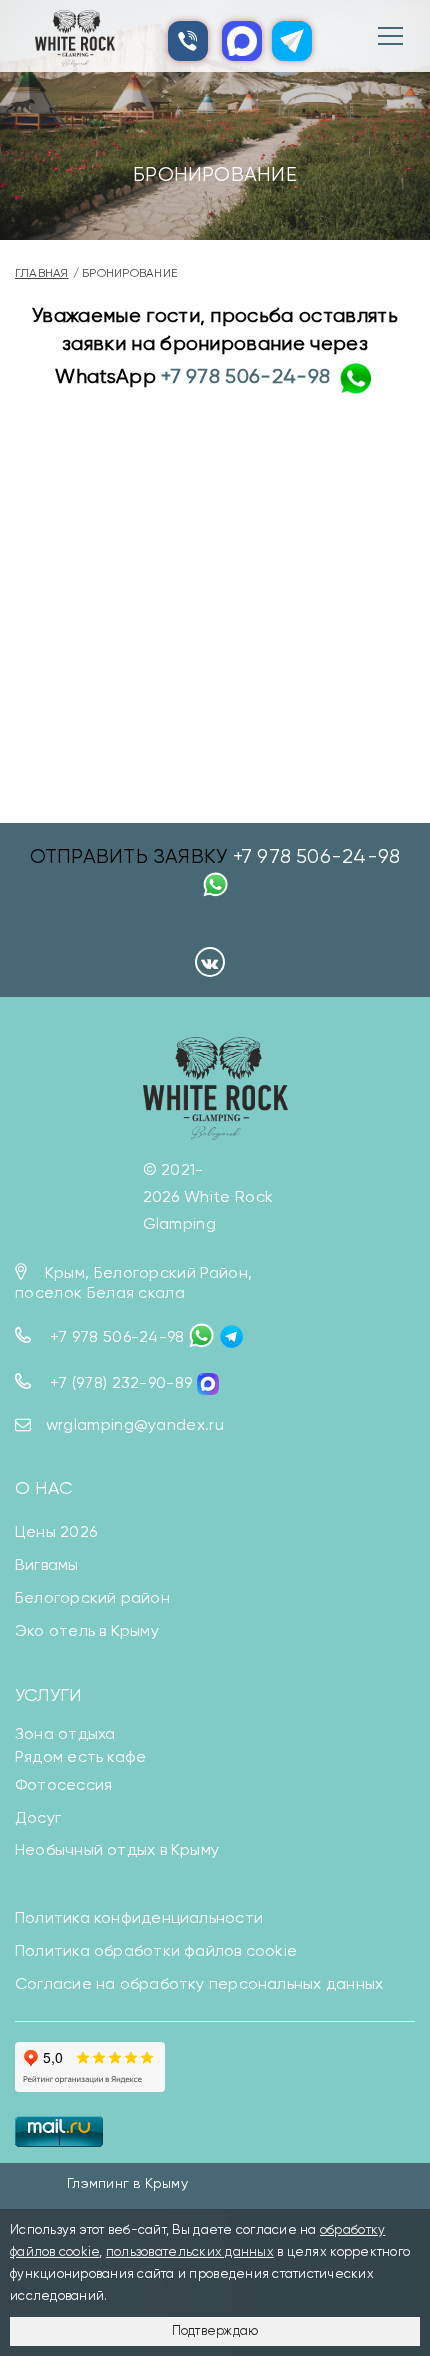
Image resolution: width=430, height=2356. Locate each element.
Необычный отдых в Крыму (117, 1849)
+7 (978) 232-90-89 (121, 1382)
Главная (42, 273)
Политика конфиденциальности (139, 1917)
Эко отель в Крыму (87, 1630)
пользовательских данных (190, 2251)
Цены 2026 (56, 1531)
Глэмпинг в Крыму (127, 2183)
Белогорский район (92, 1597)
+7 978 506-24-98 (245, 376)
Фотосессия (63, 1784)
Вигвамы (47, 1564)
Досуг (38, 1817)
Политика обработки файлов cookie (156, 1950)
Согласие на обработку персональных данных (199, 1983)
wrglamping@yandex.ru (135, 1424)
